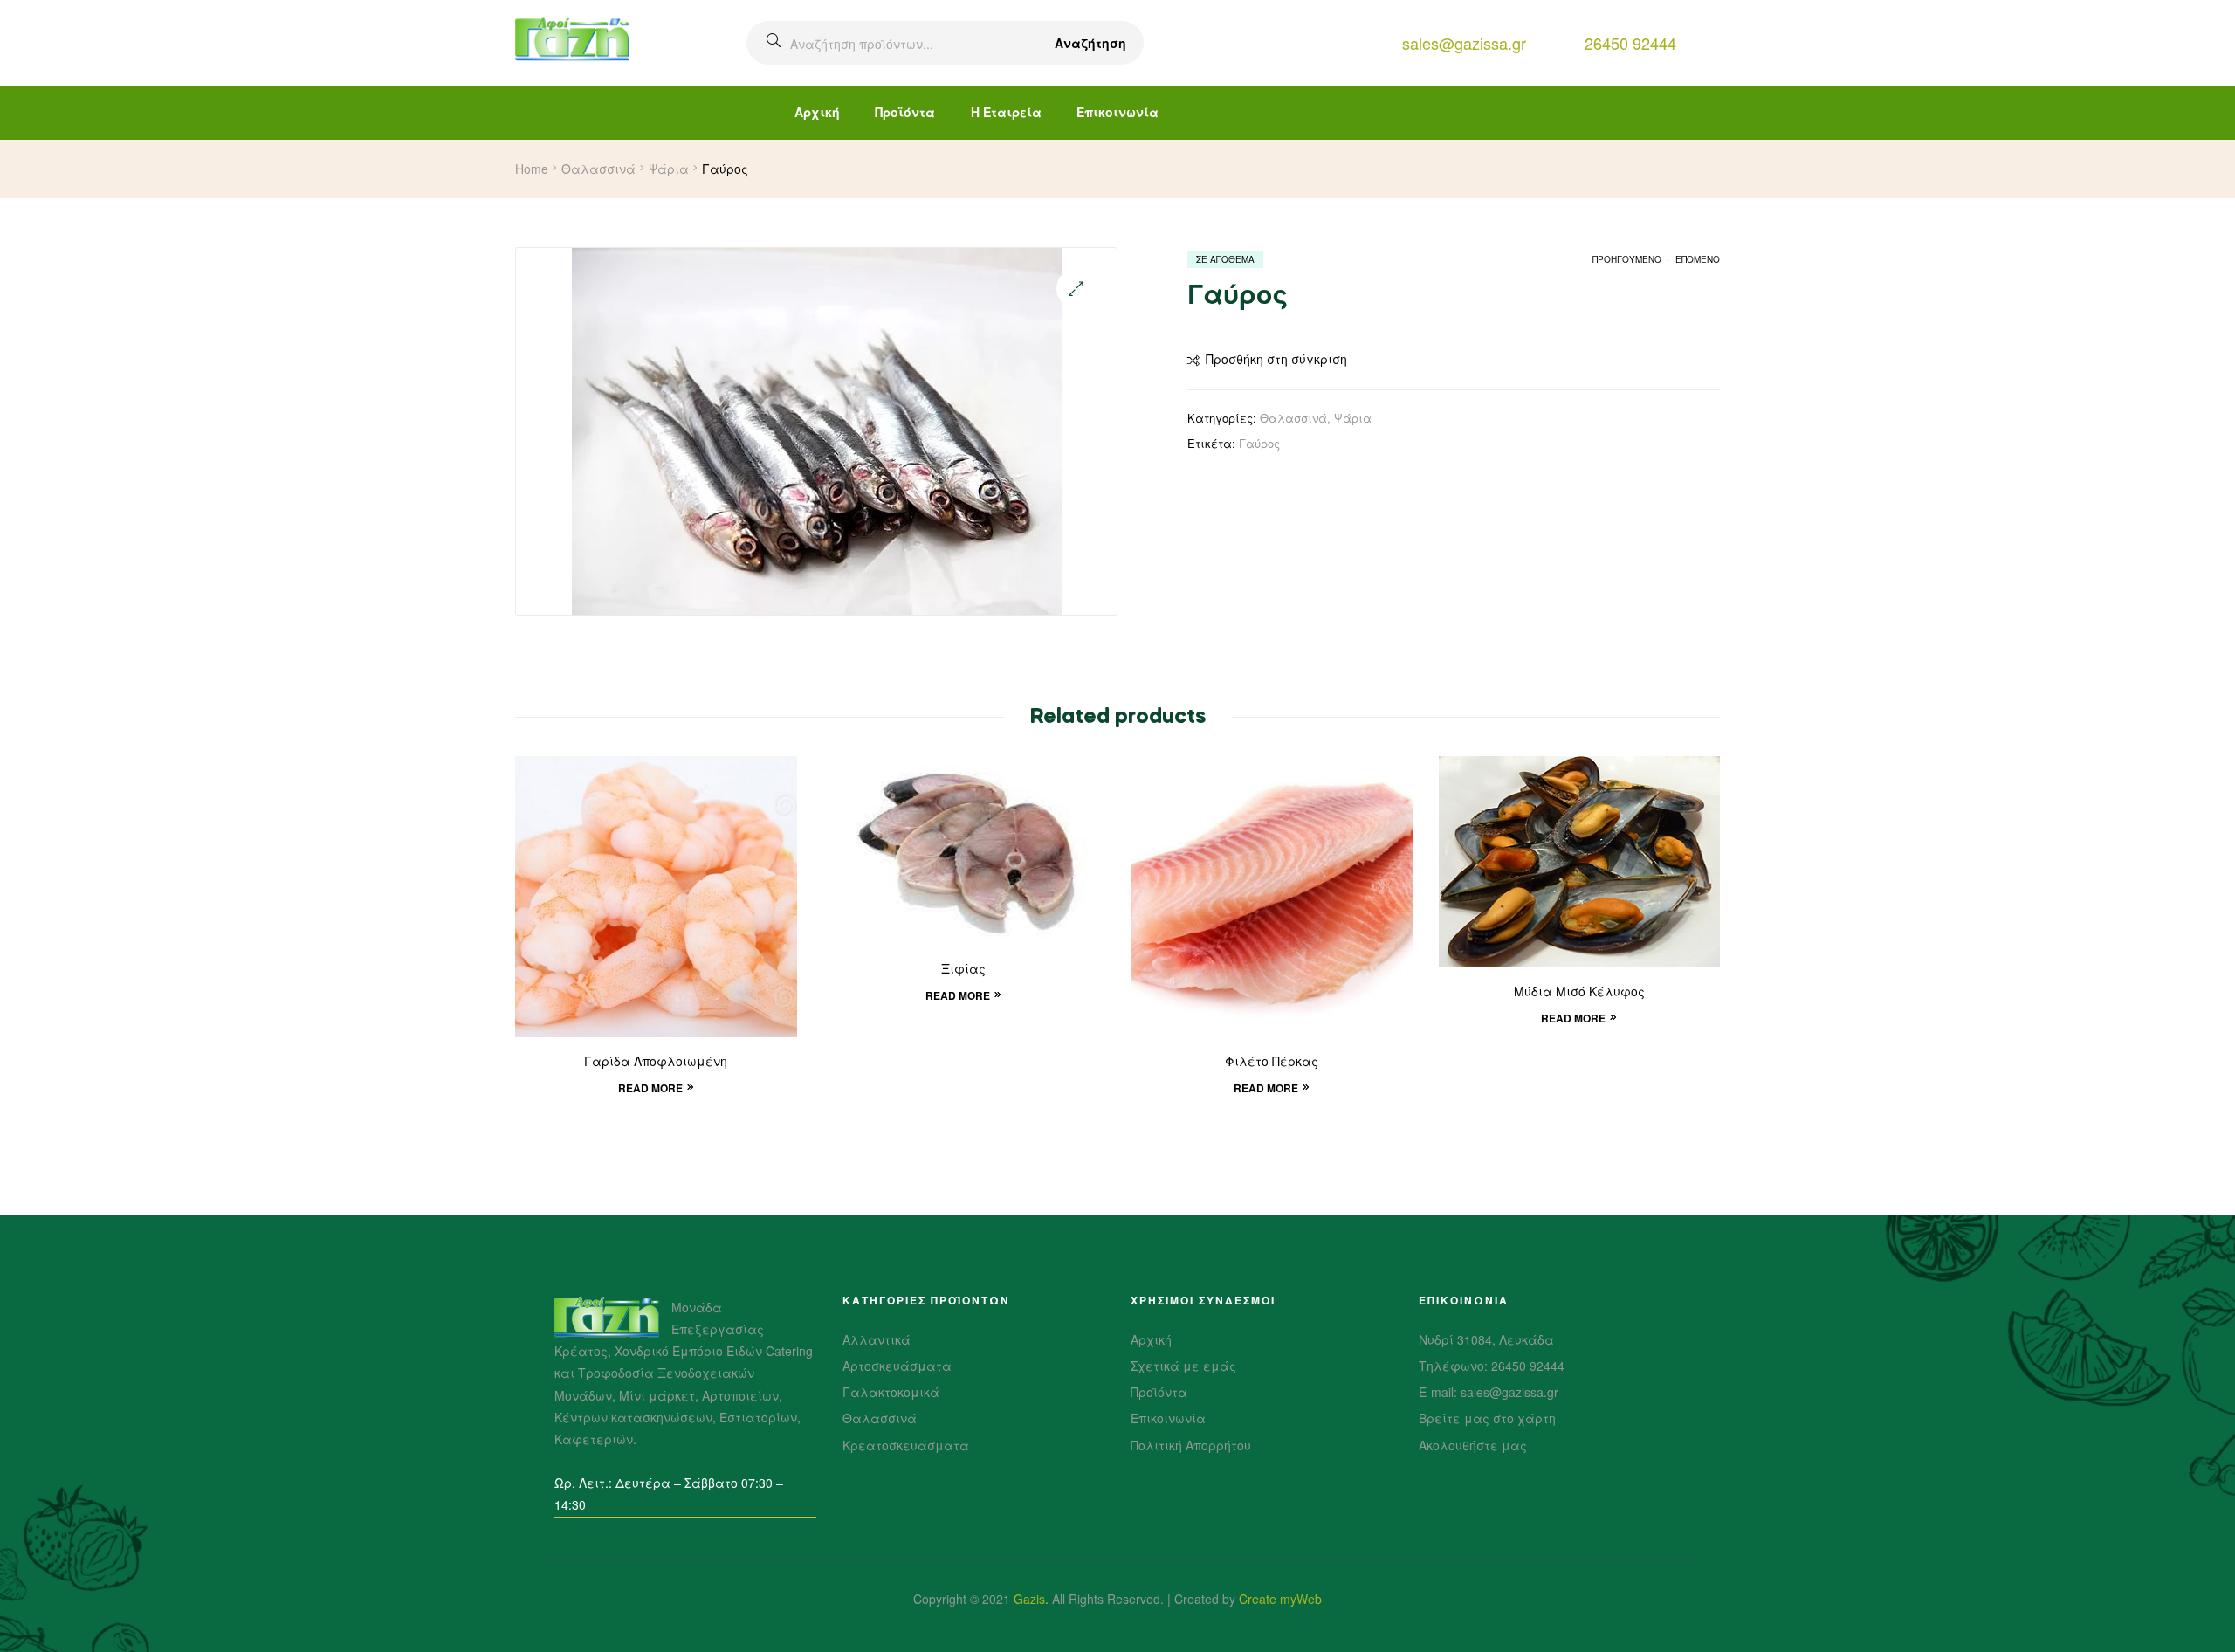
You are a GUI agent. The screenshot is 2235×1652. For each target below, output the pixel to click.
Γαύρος (1259, 443)
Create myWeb (1280, 1599)
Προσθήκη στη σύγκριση (1276, 359)
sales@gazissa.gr (1464, 43)
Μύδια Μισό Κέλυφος (1579, 993)
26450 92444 (1630, 43)
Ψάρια (669, 169)
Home (532, 169)
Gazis (1029, 1599)
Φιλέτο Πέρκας (1272, 1063)
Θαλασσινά (598, 169)
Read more (650, 1088)
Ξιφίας (963, 970)
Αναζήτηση (1090, 43)
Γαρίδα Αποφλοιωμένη (656, 1063)
